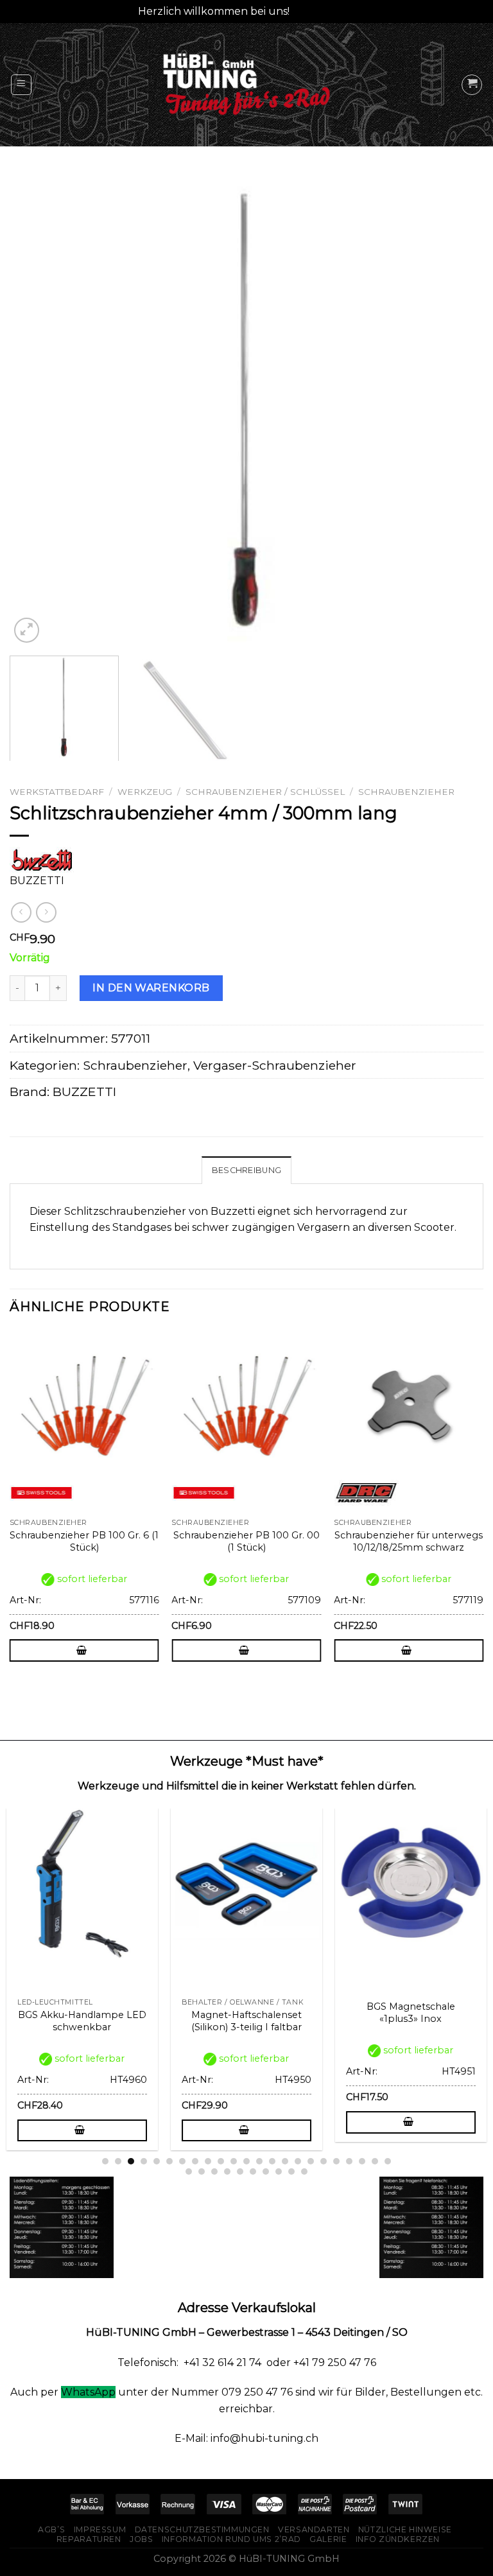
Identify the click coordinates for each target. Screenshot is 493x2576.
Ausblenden (324, 11)
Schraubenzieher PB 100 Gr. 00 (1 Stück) (246, 1541)
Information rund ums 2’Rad (231, 2539)
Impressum (100, 2529)
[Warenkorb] (472, 85)
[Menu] (22, 85)
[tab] (246, 1170)
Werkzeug (145, 792)
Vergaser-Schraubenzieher (275, 1065)
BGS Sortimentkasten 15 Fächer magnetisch (131, 2013)
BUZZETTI (84, 1092)
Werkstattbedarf (57, 792)
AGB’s (51, 2529)
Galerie (328, 2539)
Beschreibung (246, 1170)
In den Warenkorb (151, 988)
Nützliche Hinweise (405, 2529)
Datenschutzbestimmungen (202, 2529)
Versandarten (314, 2529)
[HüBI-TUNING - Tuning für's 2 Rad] (246, 84)
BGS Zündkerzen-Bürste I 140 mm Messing (296, 2021)
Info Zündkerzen (398, 2539)
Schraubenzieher (406, 792)
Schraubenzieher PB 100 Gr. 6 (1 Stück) (84, 1541)
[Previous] (35, 409)
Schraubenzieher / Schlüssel (265, 792)
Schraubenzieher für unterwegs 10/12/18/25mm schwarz (409, 1541)
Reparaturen (89, 2539)
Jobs (141, 2539)
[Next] (458, 409)
